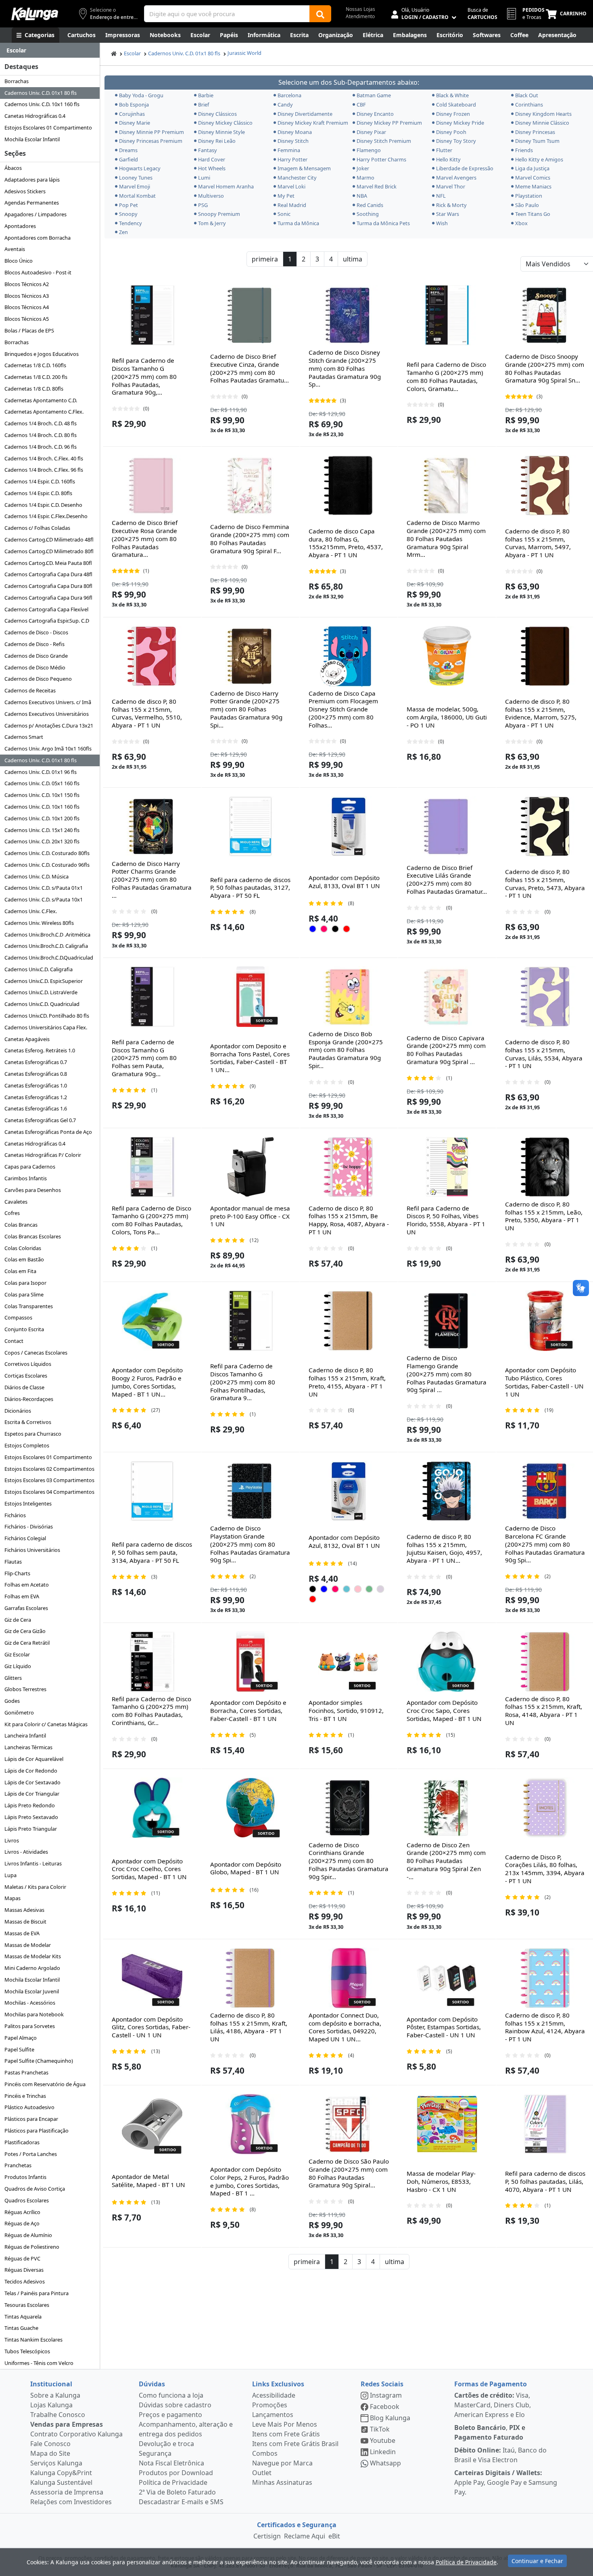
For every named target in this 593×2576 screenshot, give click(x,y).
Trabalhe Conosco (58, 2415)
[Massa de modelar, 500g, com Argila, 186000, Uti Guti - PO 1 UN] (447, 656)
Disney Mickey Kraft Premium (312, 123)
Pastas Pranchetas (26, 2072)
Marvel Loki (291, 186)
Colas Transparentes (29, 1306)
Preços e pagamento (170, 2415)
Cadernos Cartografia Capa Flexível (46, 609)
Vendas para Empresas (67, 2424)
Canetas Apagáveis (27, 1039)
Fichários (15, 1515)
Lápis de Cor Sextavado (32, 1782)
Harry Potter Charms (381, 159)
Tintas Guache (21, 2328)
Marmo (365, 178)
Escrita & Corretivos (28, 1422)
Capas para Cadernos (30, 1167)
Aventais (15, 249)
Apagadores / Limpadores (35, 214)
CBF (361, 105)
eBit (334, 2536)
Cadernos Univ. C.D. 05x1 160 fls (42, 783)
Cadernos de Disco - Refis (34, 644)
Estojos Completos (27, 1445)
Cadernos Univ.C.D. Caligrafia (39, 969)
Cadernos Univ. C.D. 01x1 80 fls (41, 93)
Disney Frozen (453, 114)
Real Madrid (292, 205)
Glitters (13, 1678)
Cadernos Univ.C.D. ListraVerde (41, 992)
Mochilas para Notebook (34, 2014)
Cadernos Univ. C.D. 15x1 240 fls (42, 830)
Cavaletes (16, 1202)
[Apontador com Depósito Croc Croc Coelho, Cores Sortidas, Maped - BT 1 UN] (152, 1808)
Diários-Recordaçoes (29, 1399)
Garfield (128, 159)
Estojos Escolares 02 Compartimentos (49, 1469)
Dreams (128, 150)
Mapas (13, 1898)
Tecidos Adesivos (25, 2281)
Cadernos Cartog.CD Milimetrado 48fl (49, 539)
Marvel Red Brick (377, 186)
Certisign (267, 2536)
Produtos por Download (176, 2473)
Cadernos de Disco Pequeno (38, 679)
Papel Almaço (21, 2038)
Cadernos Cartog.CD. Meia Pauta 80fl (48, 563)
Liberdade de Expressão (465, 168)
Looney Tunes (136, 178)
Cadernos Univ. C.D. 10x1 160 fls (42, 104)
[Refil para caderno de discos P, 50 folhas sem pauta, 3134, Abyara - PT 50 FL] (152, 1491)
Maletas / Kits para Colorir (35, 1887)
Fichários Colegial (25, 1538)
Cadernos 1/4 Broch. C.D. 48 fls (41, 423)
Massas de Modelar (28, 1945)
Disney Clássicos (217, 114)
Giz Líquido (18, 1666)
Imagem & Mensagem (304, 168)
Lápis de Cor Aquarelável (34, 1759)
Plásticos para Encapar (31, 2119)
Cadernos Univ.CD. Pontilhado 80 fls (47, 1016)
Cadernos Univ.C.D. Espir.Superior (44, 981)
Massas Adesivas (24, 1910)
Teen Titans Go (533, 214)
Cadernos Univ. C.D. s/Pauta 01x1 (44, 888)
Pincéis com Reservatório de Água (45, 2084)
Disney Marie (135, 123)
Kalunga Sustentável (61, 2482)
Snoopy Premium (219, 214)
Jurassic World (244, 53)
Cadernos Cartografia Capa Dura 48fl (48, 574)
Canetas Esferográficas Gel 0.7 (40, 1120)
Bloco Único (19, 261)
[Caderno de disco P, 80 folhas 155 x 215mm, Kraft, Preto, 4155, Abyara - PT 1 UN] (349, 1321)
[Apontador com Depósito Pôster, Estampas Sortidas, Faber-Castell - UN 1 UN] (447, 1978)
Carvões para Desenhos (33, 1190)
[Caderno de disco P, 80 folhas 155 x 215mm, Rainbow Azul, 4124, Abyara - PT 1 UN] (545, 1978)
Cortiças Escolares (26, 1376)
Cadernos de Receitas (30, 690)
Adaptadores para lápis (32, 180)
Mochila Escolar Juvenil (32, 1991)
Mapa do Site (50, 2453)
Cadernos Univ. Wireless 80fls (39, 923)
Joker (363, 168)
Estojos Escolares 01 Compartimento (48, 128)
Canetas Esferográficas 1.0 (36, 1085)
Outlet (262, 2473)
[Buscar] (320, 14)
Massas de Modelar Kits (33, 1956)
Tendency (131, 223)
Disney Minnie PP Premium (151, 132)
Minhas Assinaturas (282, 2482)
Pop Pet (128, 205)
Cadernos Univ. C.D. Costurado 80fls (47, 853)
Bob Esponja (134, 105)
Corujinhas (132, 114)
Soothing (368, 214)
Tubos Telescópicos (27, 2351)
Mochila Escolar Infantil (32, 139)
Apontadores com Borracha (38, 238)
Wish (442, 223)
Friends (524, 150)
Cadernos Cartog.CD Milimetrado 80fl (49, 551)
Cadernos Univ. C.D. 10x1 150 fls (42, 795)
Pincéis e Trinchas (25, 2096)
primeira (265, 259)
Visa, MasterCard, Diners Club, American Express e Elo (493, 2405)
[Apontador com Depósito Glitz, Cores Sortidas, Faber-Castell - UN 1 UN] (152, 1978)
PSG (203, 205)
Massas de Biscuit (25, 1922)
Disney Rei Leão (217, 141)
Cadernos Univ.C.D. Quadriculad (42, 1004)
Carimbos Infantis (26, 1178)
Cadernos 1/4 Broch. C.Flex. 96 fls (44, 470)
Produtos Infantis (25, 2177)
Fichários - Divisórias (29, 1526)
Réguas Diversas (24, 2270)
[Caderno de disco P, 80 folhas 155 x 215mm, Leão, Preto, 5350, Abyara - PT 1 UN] (545, 1167)
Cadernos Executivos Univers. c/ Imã (48, 702)
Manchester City (297, 178)
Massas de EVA (22, 1933)
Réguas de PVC (22, 2258)
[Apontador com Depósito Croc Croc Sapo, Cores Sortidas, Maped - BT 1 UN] (447, 1662)
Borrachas (17, 81)
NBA (362, 196)
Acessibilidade (274, 2395)
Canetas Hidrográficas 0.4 (35, 116)
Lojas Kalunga (51, 2405)
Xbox (521, 223)
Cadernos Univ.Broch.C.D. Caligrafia (46, 946)
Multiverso (211, 196)
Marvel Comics (533, 178)
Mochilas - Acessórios (30, 2003)
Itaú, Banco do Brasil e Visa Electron (500, 2455)
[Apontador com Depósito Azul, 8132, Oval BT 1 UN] (349, 1491)
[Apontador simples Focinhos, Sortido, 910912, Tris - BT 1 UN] (349, 1662)
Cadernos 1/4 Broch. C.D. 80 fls (41, 435)
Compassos (18, 1317)
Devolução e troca (166, 2444)
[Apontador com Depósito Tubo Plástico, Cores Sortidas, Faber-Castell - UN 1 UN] (545, 1321)
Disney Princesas (535, 132)
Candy (285, 105)
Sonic (284, 214)
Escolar (132, 53)
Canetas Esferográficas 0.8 (36, 1074)
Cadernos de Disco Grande (36, 656)
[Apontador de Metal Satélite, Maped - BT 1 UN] (152, 2124)
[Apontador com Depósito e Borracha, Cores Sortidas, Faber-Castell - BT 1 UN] (251, 1662)
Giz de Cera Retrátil (27, 1643)
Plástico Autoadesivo (29, 2107)
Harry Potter (292, 159)
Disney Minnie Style (221, 132)
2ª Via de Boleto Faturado (177, 2492)
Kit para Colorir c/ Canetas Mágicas (46, 1724)
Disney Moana (295, 132)
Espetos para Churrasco (33, 1434)
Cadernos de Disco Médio (35, 667)
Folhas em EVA (22, 1596)
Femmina (289, 150)
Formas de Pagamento (491, 2384)
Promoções (270, 2405)
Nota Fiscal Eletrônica (171, 2463)
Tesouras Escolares (27, 2305)
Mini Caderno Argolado (32, 1968)
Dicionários (18, 1411)
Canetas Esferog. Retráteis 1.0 (40, 1050)
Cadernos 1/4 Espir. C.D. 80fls (38, 493)
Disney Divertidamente (305, 114)
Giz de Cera (18, 1620)
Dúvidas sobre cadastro (175, 2405)
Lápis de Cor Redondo (31, 1771)
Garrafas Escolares (26, 1608)
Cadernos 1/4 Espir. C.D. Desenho (43, 505)
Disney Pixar (371, 132)
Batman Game (374, 95)
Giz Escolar (17, 1654)
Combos (265, 2453)
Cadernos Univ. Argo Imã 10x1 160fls (48, 749)
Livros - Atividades (26, 1852)
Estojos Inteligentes (28, 1503)
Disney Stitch (293, 141)
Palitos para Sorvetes (30, 2026)
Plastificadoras (22, 2142)
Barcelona (289, 95)
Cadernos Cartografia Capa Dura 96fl (48, 598)
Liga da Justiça (532, 168)
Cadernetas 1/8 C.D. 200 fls (36, 377)
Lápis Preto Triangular (31, 1829)
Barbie (206, 95)
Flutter (444, 150)
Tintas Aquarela (23, 2317)
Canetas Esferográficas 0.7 (36, 1062)
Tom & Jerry (212, 223)
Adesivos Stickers (25, 191)
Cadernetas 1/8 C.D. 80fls (34, 389)
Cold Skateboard (456, 105)
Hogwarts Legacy (140, 168)
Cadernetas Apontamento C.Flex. (44, 412)
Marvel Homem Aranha (226, 186)
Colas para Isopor (25, 1283)
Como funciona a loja (171, 2395)
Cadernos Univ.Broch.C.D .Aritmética (47, 935)
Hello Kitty (448, 159)
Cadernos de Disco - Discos (36, 632)
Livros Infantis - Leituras (33, 1863)
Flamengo (369, 150)
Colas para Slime (24, 1294)
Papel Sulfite (19, 2049)
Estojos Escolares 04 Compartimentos (49, 1492)
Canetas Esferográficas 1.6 (36, 1108)
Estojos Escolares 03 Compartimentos (49, 1480)
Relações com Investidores (71, 2502)
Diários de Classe (24, 1387)
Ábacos (13, 168)
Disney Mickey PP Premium (389, 123)
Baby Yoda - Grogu (141, 95)
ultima (353, 259)
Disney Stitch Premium (384, 141)
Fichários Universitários (32, 1550)
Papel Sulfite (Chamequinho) (39, 2061)
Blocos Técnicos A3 (27, 296)
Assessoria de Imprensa (67, 2492)
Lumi (204, 178)
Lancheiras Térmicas (28, 1747)
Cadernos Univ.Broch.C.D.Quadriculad (49, 958)
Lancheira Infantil (25, 1735)
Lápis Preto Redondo (30, 1805)
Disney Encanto (375, 114)
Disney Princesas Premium (151, 141)
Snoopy (128, 214)
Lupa (10, 1875)
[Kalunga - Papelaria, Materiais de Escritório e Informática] (35, 14)
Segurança (155, 2453)
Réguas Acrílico (22, 2212)
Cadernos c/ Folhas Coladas (37, 528)
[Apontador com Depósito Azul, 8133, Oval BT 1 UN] (349, 826)
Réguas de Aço (22, 2223)
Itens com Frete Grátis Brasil (295, 2444)
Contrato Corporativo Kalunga (76, 2434)
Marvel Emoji (135, 186)
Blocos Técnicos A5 (27, 319)
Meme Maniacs (533, 186)
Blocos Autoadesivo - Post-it (38, 272)
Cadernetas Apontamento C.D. (41, 400)
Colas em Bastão (24, 1259)
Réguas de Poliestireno (32, 2247)
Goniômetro (19, 1712)
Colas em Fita (20, 1271)
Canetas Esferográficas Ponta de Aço (48, 1132)
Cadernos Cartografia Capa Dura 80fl (48, 586)
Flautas (13, 1562)
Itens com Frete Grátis (286, 2434)
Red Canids (370, 205)
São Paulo (527, 205)
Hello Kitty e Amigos (539, 159)
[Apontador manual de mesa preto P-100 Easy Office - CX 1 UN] (251, 1167)
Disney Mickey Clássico (225, 123)
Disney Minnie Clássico (542, 123)
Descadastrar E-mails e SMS (181, 2502)
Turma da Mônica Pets (383, 223)
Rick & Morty (451, 205)
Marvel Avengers (456, 178)
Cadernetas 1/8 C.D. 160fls (35, 365)
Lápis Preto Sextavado (31, 1817)
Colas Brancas (21, 1225)
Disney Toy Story (456, 141)
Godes (12, 1701)
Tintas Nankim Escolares (33, 2340)
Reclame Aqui (305, 2536)
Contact (14, 1341)
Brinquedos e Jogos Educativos (42, 354)
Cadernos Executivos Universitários (47, 714)
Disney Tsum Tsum (537, 141)
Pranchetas (18, 2165)
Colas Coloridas (23, 1248)
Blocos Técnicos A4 (27, 307)
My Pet (286, 196)
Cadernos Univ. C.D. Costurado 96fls (47, 865)
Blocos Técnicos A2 (27, 284)
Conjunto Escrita (24, 1329)
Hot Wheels (212, 168)
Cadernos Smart (24, 737)
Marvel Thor (451, 186)
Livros (12, 1840)
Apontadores (20, 226)
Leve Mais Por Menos (285, 2424)
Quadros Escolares (27, 2200)
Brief (204, 105)
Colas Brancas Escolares (33, 1236)
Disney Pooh (451, 132)
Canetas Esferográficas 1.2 (36, 1097)
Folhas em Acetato (27, 1585)
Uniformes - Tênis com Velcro (39, 2363)
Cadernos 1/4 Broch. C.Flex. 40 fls (44, 458)
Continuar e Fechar (537, 2561)
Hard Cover (212, 159)
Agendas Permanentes (32, 203)
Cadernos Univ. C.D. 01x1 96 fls (41, 772)
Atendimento (360, 16)
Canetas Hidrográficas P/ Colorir (43, 1155)
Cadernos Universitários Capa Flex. (46, 1027)
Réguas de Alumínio (28, 2235)
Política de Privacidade (173, 2482)
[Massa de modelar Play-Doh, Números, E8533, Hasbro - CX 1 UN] (447, 2124)
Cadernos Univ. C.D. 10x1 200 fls (42, 818)
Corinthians (529, 105)
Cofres (12, 1213)
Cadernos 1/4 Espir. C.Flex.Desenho (46, 516)
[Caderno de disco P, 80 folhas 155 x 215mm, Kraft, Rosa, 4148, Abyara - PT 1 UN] (545, 1662)
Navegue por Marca (282, 2463)
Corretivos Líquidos (28, 1364)
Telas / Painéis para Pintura (37, 2293)
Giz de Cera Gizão (25, 1631)
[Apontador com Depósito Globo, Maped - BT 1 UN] (251, 1808)
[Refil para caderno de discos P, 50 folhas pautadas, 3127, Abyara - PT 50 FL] (251, 826)
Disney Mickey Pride (460, 123)
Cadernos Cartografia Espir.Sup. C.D (47, 621)
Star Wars (448, 214)
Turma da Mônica (298, 223)
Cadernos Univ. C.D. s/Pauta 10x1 (44, 899)
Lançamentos (273, 2415)
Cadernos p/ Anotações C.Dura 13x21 (49, 726)
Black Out (527, 95)
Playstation (529, 196)
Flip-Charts (17, 1573)
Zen (123, 232)
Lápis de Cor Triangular (32, 1794)
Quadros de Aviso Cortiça (35, 2189)
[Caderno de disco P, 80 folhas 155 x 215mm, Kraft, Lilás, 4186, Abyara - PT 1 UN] (251, 1978)
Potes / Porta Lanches (31, 2154)
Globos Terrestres (25, 1689)
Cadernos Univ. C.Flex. (31, 911)
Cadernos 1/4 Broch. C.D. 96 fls (41, 447)
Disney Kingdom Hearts (543, 114)
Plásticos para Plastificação (37, 2131)
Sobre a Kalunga (55, 2395)
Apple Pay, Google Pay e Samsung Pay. (506, 2482)
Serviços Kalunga (56, 2463)
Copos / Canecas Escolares (36, 1353)
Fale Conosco (50, 2444)
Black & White (452, 95)
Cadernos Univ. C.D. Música (37, 876)
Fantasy (208, 150)
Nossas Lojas (360, 9)
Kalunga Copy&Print (61, 2473)
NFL (441, 196)
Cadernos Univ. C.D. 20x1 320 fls (42, 841)
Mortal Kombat (137, 196)
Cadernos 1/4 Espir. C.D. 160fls (40, 481)
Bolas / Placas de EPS (29, 330)
